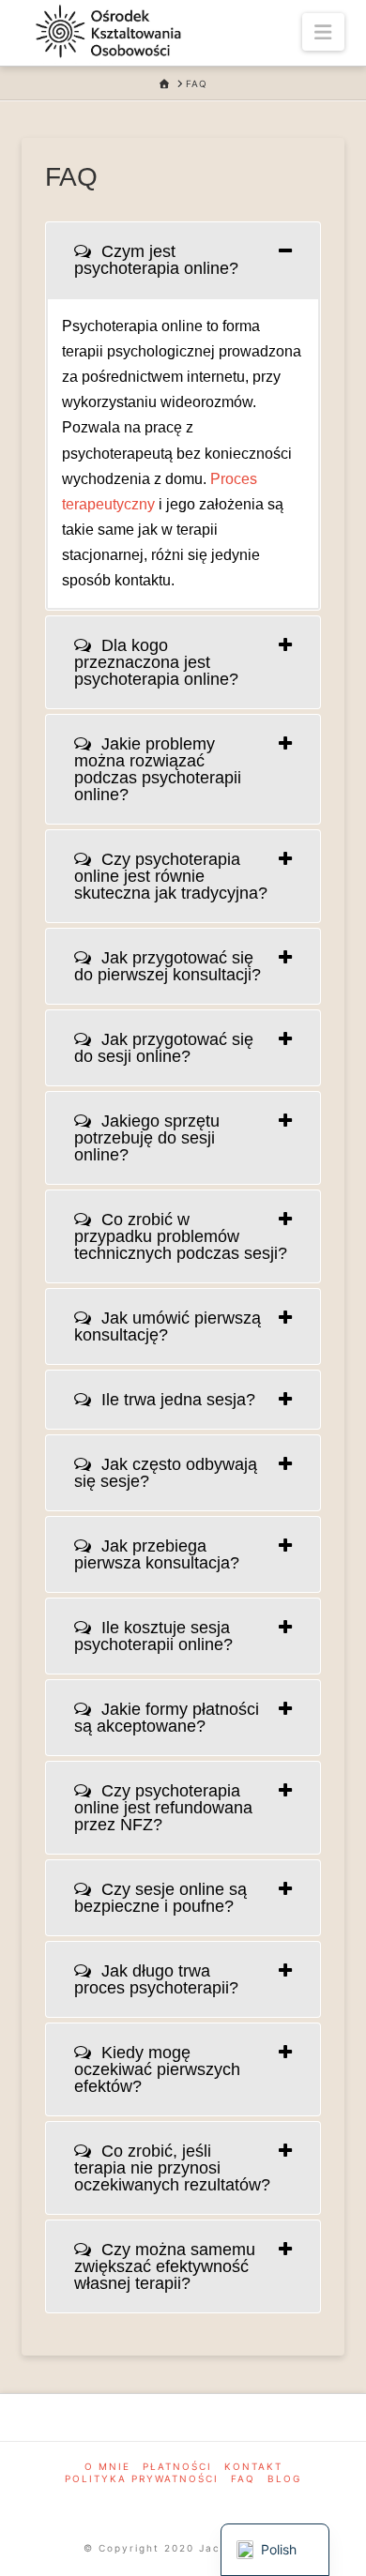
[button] (323, 32)
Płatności (177, 2466)
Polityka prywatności (142, 2478)
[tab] (183, 260)
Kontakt (253, 2466)
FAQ (243, 2478)
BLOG (284, 2478)
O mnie (107, 2466)
